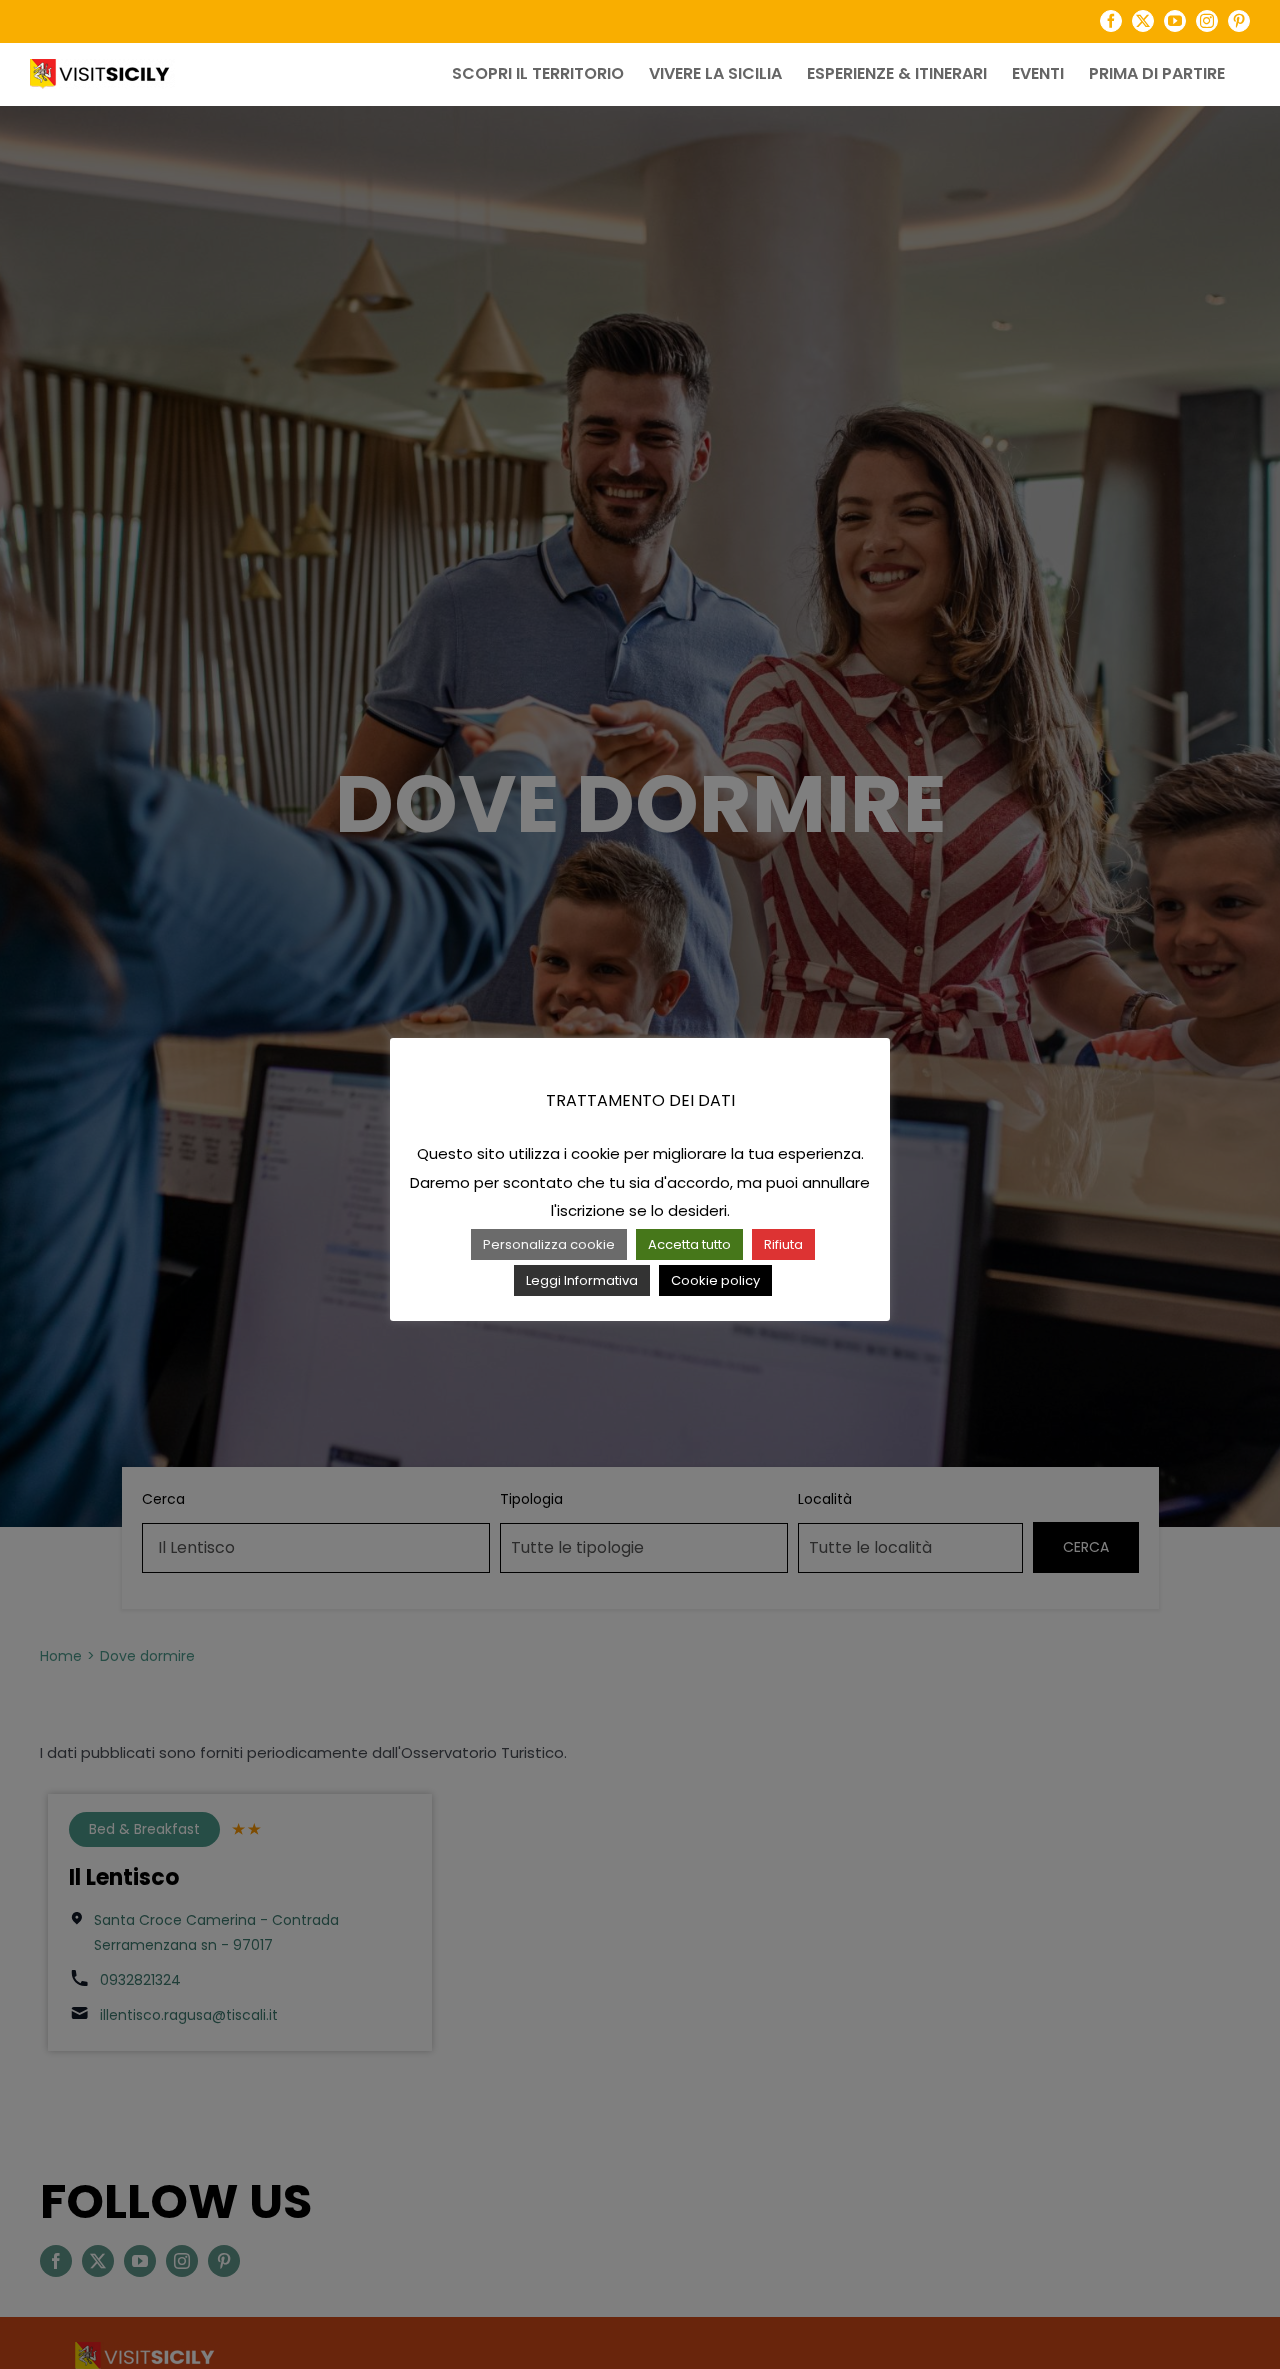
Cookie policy (715, 1280)
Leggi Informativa (582, 1280)
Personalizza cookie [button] (549, 1244)
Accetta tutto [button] (689, 1244)
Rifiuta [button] (783, 1244)
